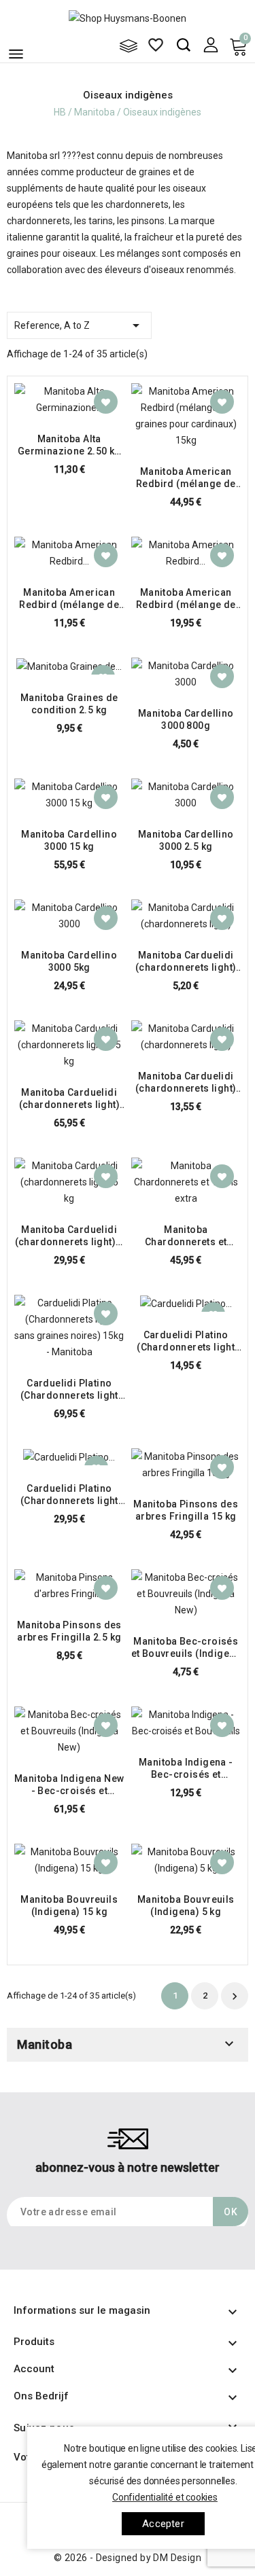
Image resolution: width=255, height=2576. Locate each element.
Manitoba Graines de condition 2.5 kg (69, 704)
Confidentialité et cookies (165, 2497)
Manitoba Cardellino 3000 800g (186, 719)
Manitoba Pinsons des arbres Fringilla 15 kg (186, 1510)
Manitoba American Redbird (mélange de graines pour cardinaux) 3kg (69, 599)
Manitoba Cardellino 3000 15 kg (69, 840)
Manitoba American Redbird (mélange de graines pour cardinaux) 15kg (186, 478)
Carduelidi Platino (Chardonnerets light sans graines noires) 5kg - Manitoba (69, 1495)
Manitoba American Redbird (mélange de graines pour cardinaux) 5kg (186, 599)
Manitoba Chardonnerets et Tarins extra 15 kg (186, 1236)
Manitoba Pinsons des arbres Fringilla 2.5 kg (69, 1631)
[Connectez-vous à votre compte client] (210, 44)
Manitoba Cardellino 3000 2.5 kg (186, 840)
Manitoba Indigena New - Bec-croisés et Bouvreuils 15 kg (69, 1785)
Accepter (163, 2524)
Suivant (235, 1997)
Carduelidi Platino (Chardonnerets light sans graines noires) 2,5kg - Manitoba (186, 1341)
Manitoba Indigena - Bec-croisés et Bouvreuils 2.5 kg (186, 1769)
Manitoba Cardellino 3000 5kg (69, 961)
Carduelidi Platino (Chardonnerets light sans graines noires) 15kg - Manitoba (69, 1390)
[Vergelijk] (129, 46)
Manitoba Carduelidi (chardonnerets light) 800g (186, 962)
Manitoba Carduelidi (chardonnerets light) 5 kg (69, 1236)
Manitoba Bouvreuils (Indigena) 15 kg (69, 1906)
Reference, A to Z (79, 325)
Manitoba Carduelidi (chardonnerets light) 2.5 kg (186, 1083)
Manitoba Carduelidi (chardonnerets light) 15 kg (69, 1099)
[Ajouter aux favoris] (106, 402)
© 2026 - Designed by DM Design (128, 2558)
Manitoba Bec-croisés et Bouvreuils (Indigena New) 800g (186, 1648)
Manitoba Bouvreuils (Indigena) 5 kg (186, 1906)
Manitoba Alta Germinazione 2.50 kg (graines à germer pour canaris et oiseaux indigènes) (69, 445)
